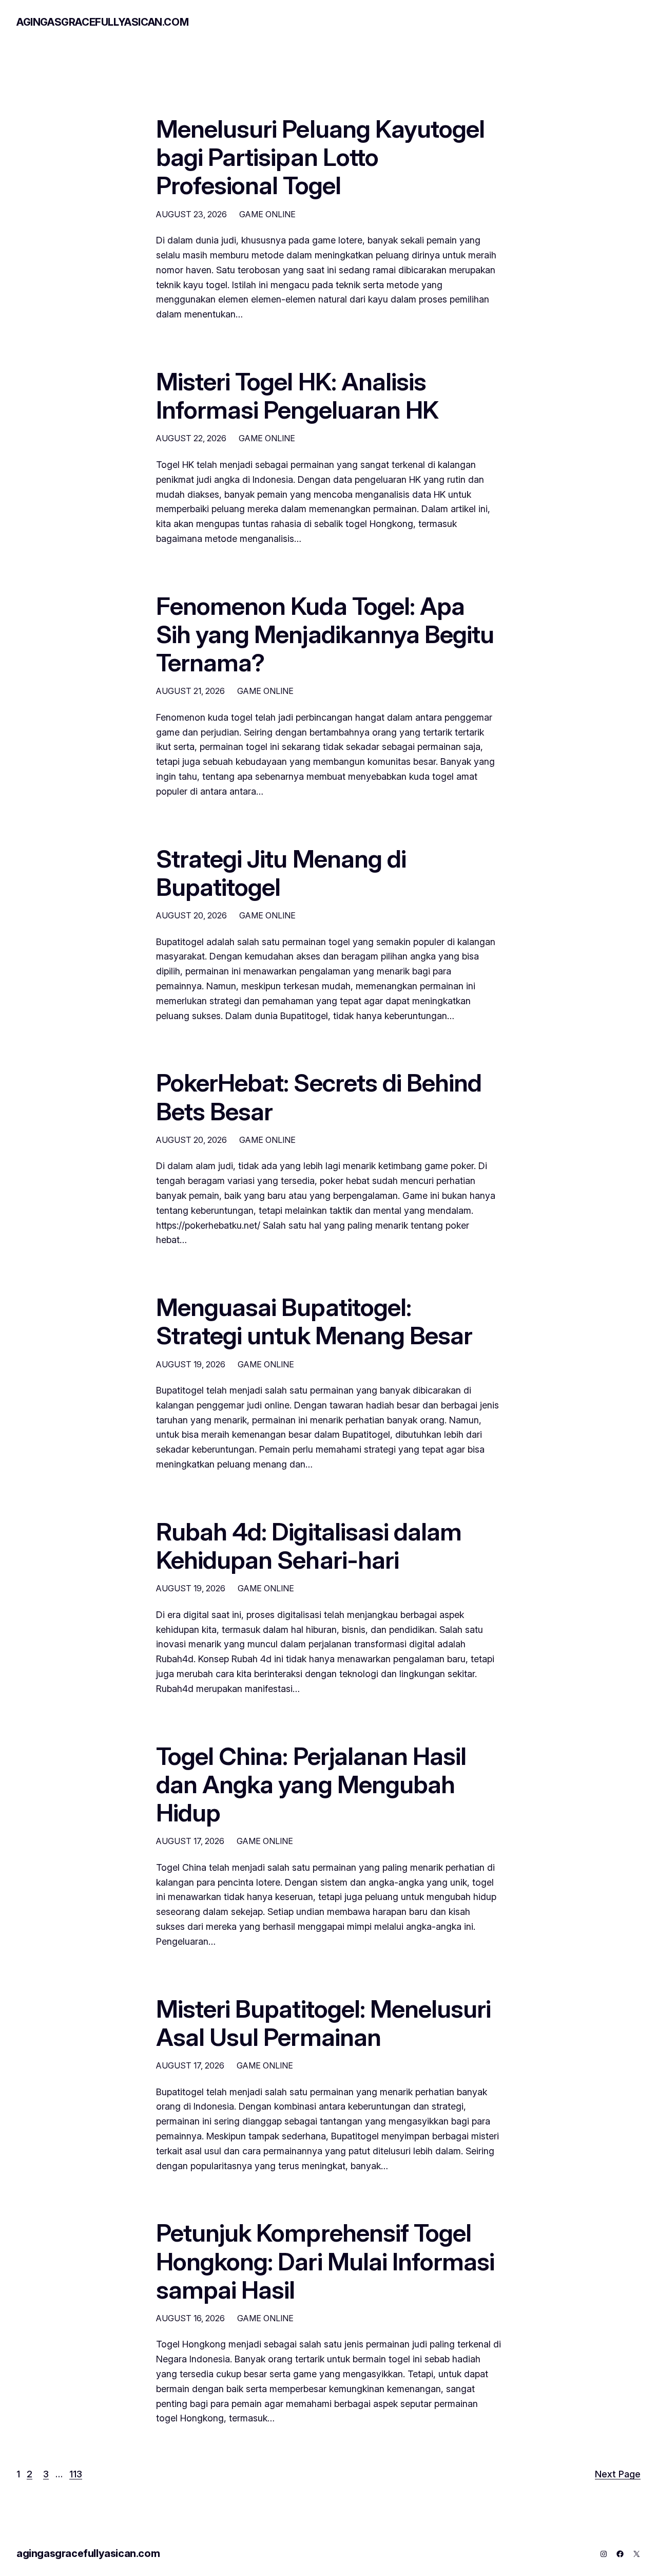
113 (76, 2474)
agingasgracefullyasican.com (102, 22)
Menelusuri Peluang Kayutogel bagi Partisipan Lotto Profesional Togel (320, 157)
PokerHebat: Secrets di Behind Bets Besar (319, 1097)
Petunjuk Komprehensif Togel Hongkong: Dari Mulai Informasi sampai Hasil (325, 2261)
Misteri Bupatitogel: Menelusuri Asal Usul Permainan (323, 2023)
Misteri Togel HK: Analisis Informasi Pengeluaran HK (297, 396)
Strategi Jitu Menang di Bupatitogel (281, 873)
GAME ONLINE (267, 214)
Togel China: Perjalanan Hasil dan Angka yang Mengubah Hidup (311, 1784)
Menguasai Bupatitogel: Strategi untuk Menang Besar (314, 1321)
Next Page (618, 2474)
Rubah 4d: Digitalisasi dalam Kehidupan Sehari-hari (309, 1546)
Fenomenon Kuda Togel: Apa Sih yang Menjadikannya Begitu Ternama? (325, 634)
